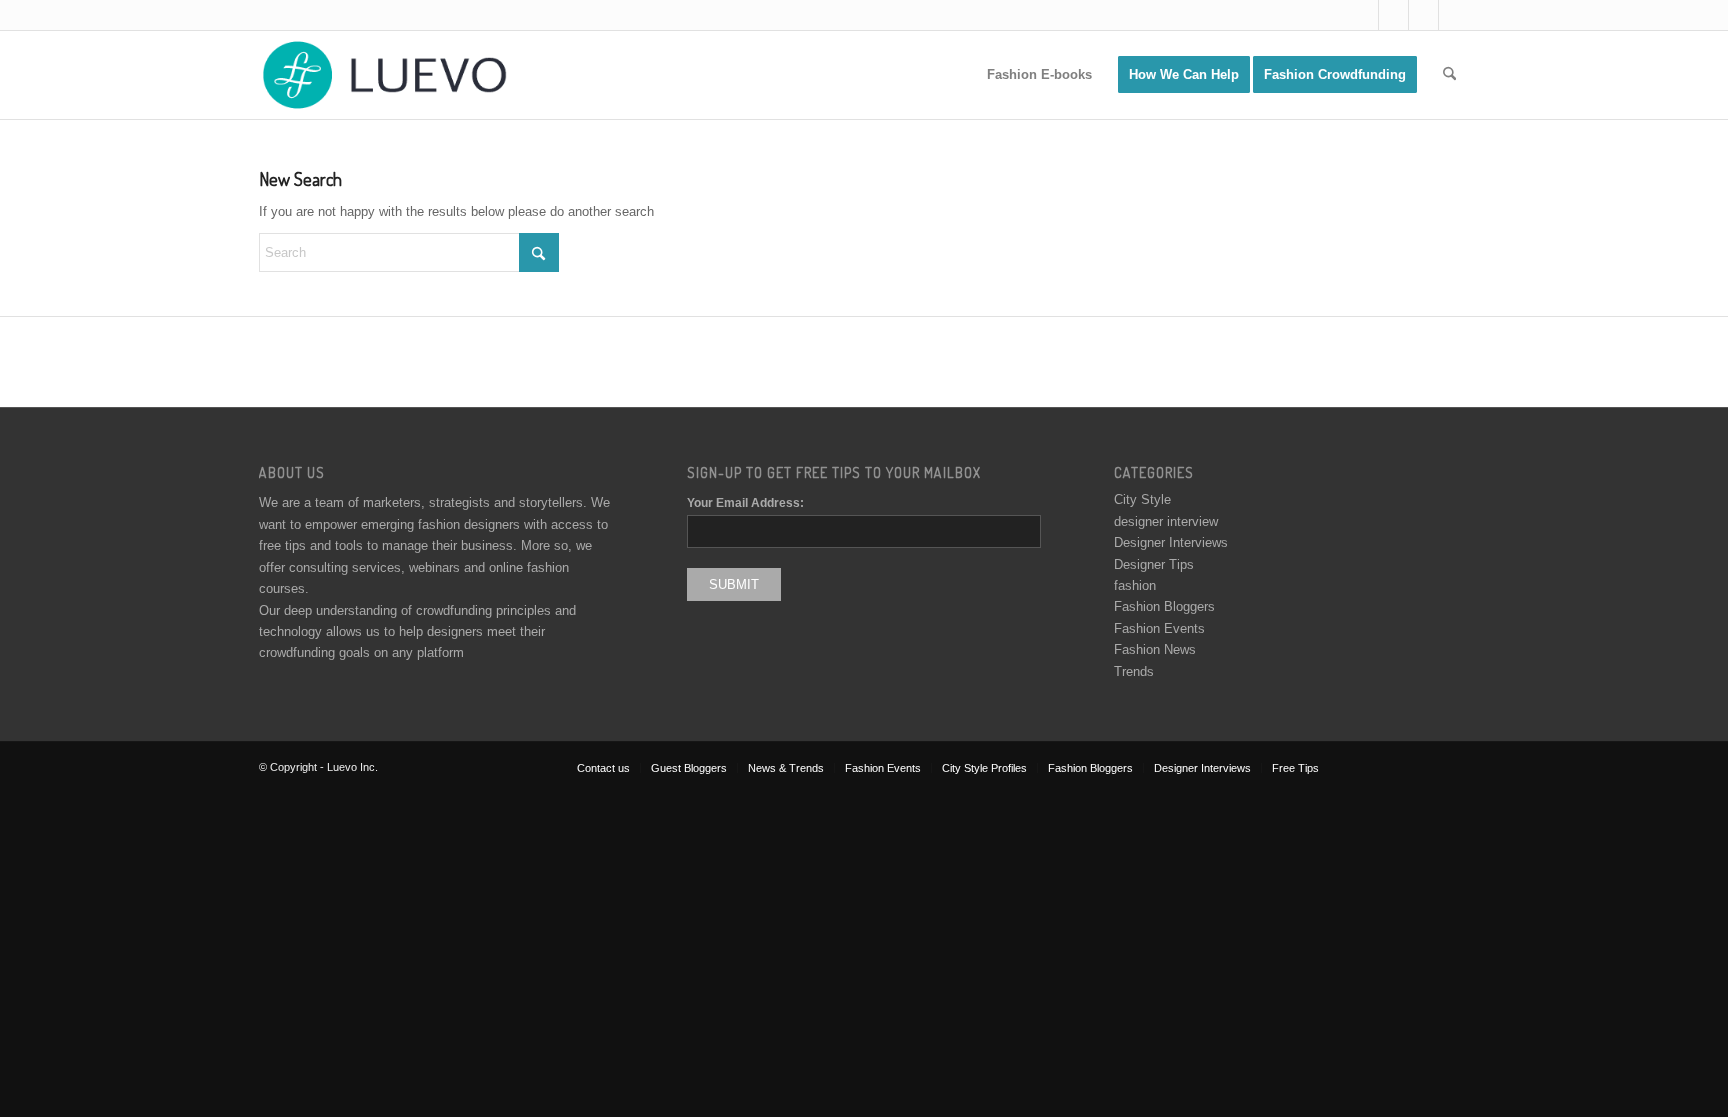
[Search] (1449, 75)
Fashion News (1155, 649)
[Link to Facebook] (1393, 15)
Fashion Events (1159, 628)
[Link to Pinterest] (1454, 15)
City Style (1142, 499)
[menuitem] (1039, 75)
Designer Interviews (1171, 542)
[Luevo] (383, 75)
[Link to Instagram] (1423, 15)
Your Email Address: (745, 503)
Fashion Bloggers (1164, 606)
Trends (1134, 671)
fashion (1135, 585)
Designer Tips (1154, 564)
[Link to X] (1363, 15)
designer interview (1166, 521)
